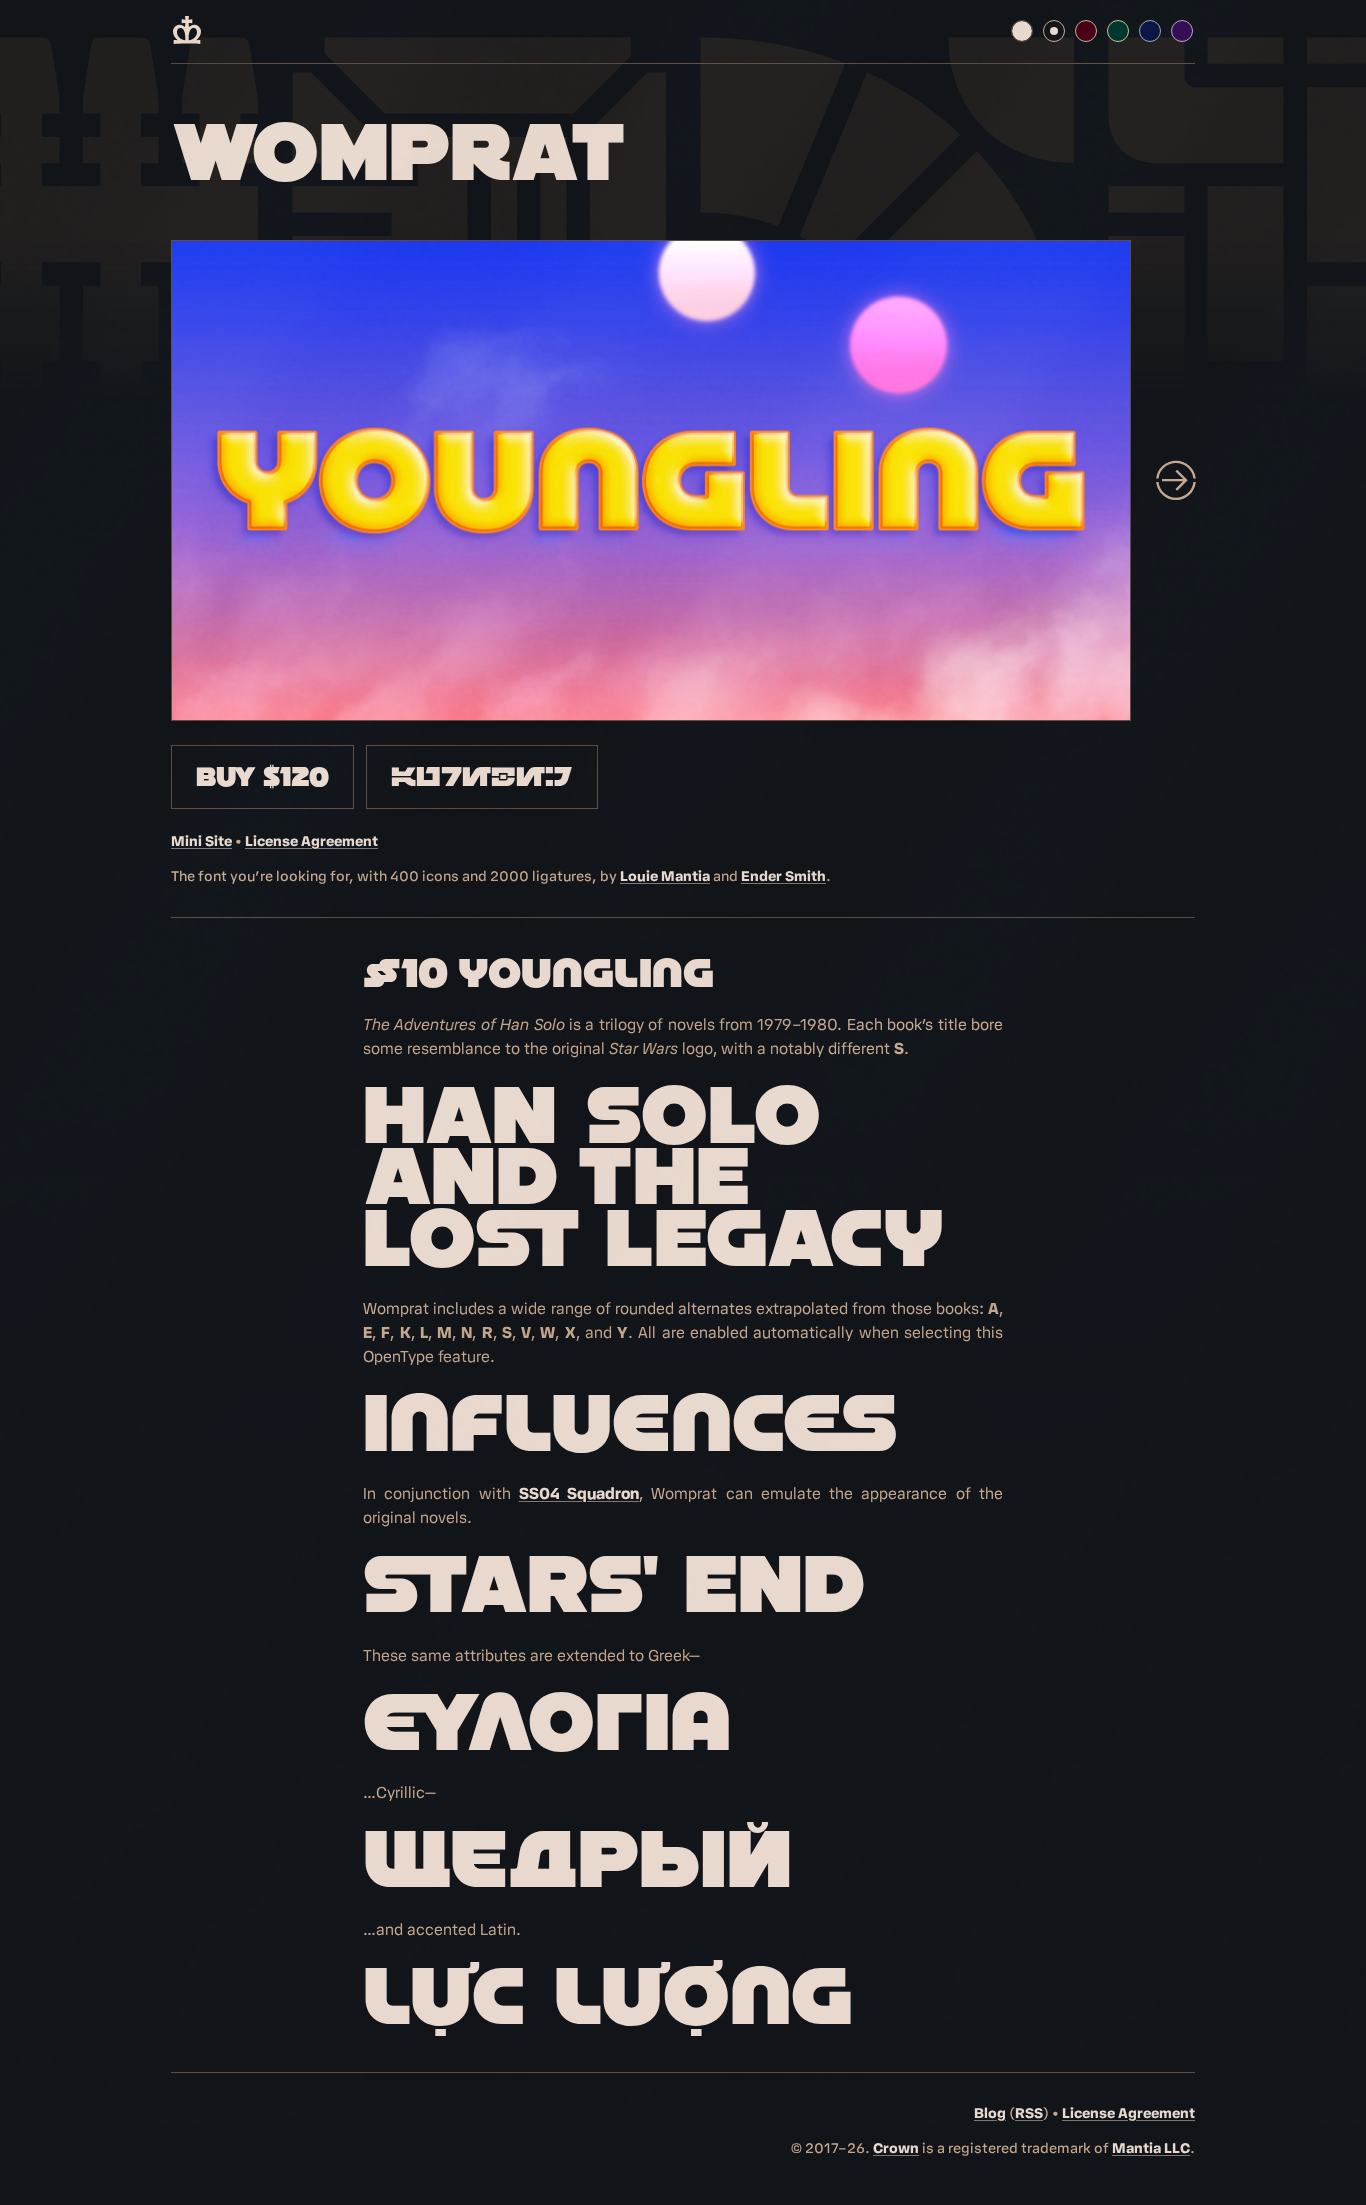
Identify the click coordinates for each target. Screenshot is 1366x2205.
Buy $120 (262, 777)
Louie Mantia (665, 876)
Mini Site (201, 841)
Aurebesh (482, 777)
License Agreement (311, 841)
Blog (990, 2113)
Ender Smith (783, 876)
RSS (1029, 2113)
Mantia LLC (1151, 2148)
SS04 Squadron (579, 1494)
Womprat (398, 152)
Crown (896, 2148)
